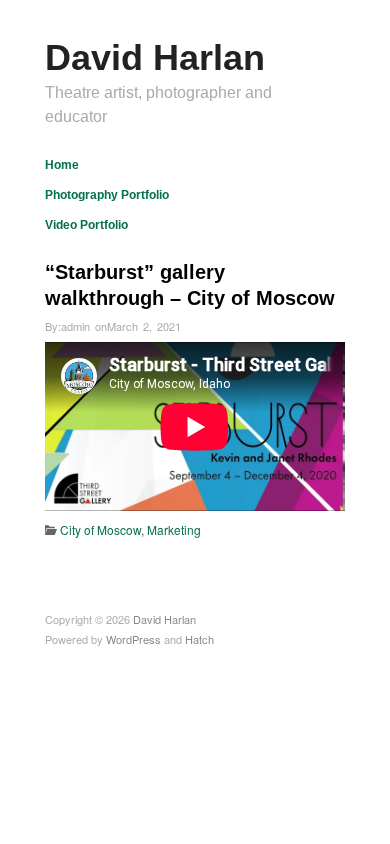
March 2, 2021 (144, 326)
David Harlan (155, 57)
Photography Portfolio (107, 195)
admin (75, 326)
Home (62, 165)
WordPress (133, 639)
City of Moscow (100, 529)
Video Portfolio (86, 225)
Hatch (199, 639)
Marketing (174, 529)
